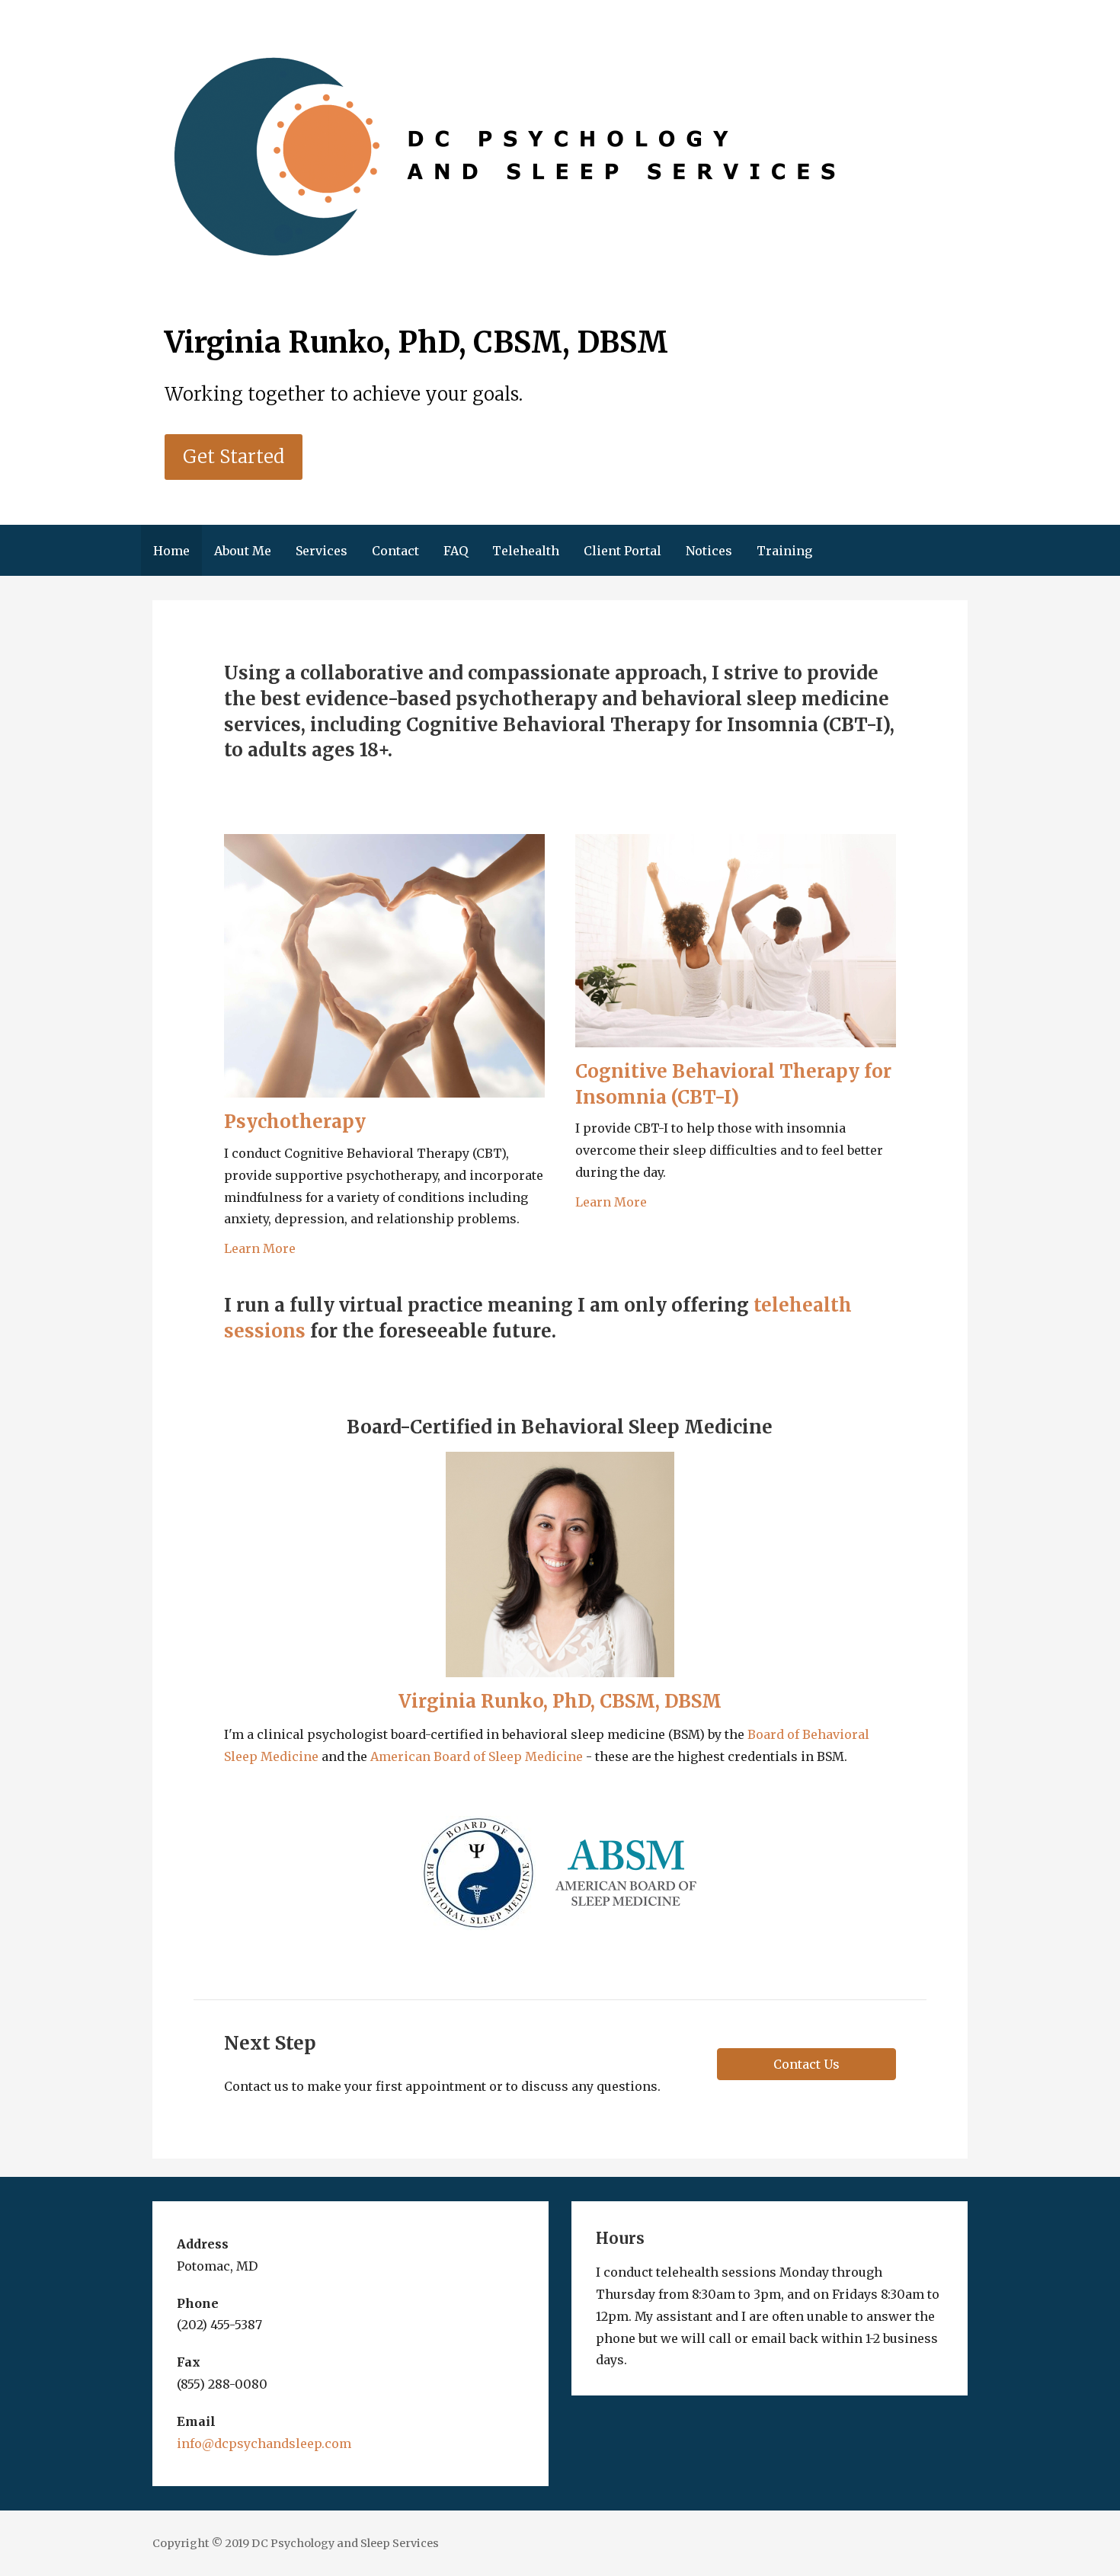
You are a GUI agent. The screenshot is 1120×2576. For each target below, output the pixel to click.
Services (322, 551)
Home (171, 551)
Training (784, 551)
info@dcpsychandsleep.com (264, 2443)
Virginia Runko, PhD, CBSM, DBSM (560, 1701)
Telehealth (526, 551)
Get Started (234, 457)
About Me (243, 551)
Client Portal (622, 551)
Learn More (260, 1248)
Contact (395, 551)
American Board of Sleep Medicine (477, 1756)
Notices (709, 551)
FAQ (456, 551)
